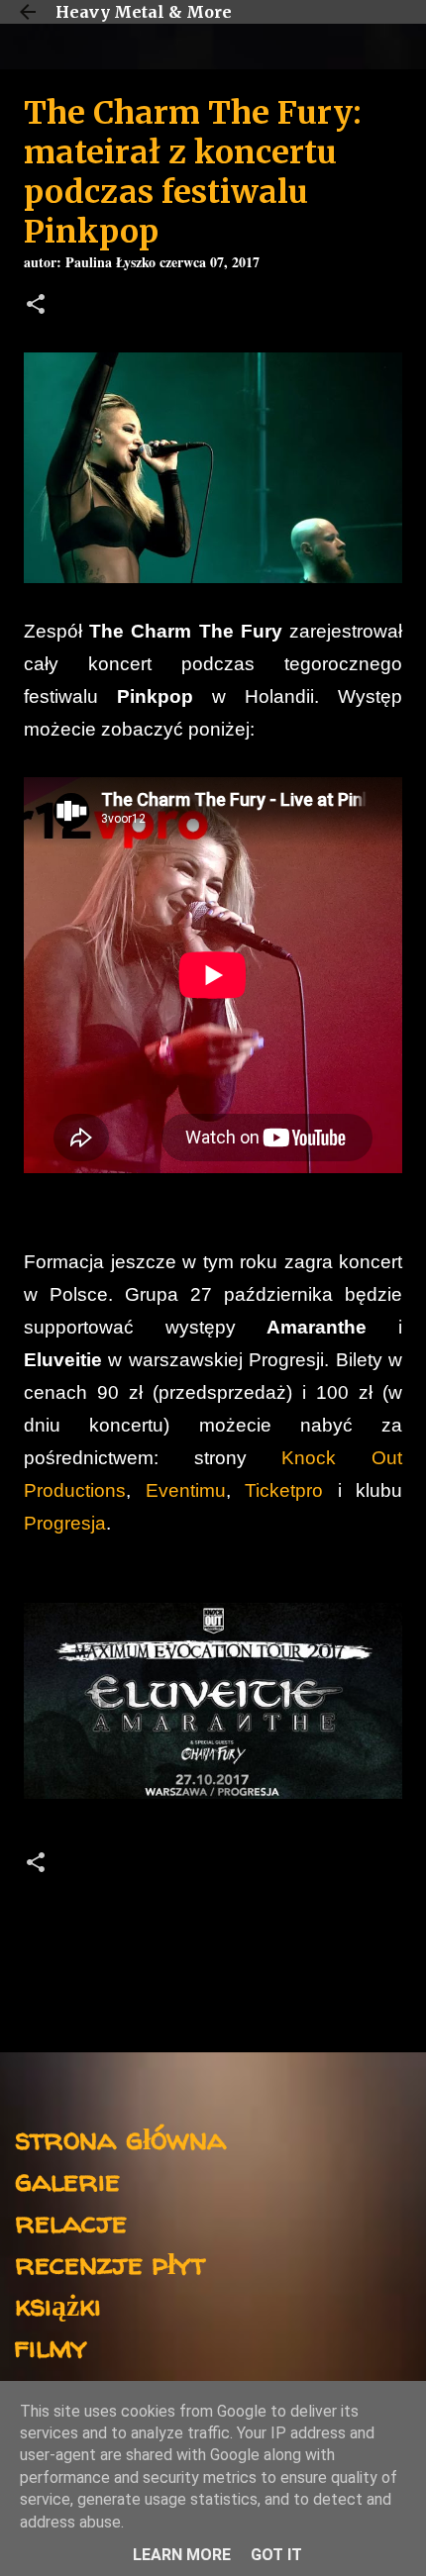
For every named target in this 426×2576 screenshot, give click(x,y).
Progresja (65, 1523)
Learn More (182, 2555)
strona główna (120, 2138)
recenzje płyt (110, 2263)
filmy (51, 2346)
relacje (71, 2221)
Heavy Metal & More (144, 12)
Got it (276, 2555)
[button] (36, 306)
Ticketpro (291, 1490)
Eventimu (186, 1490)
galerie (67, 2180)
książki (58, 2304)
